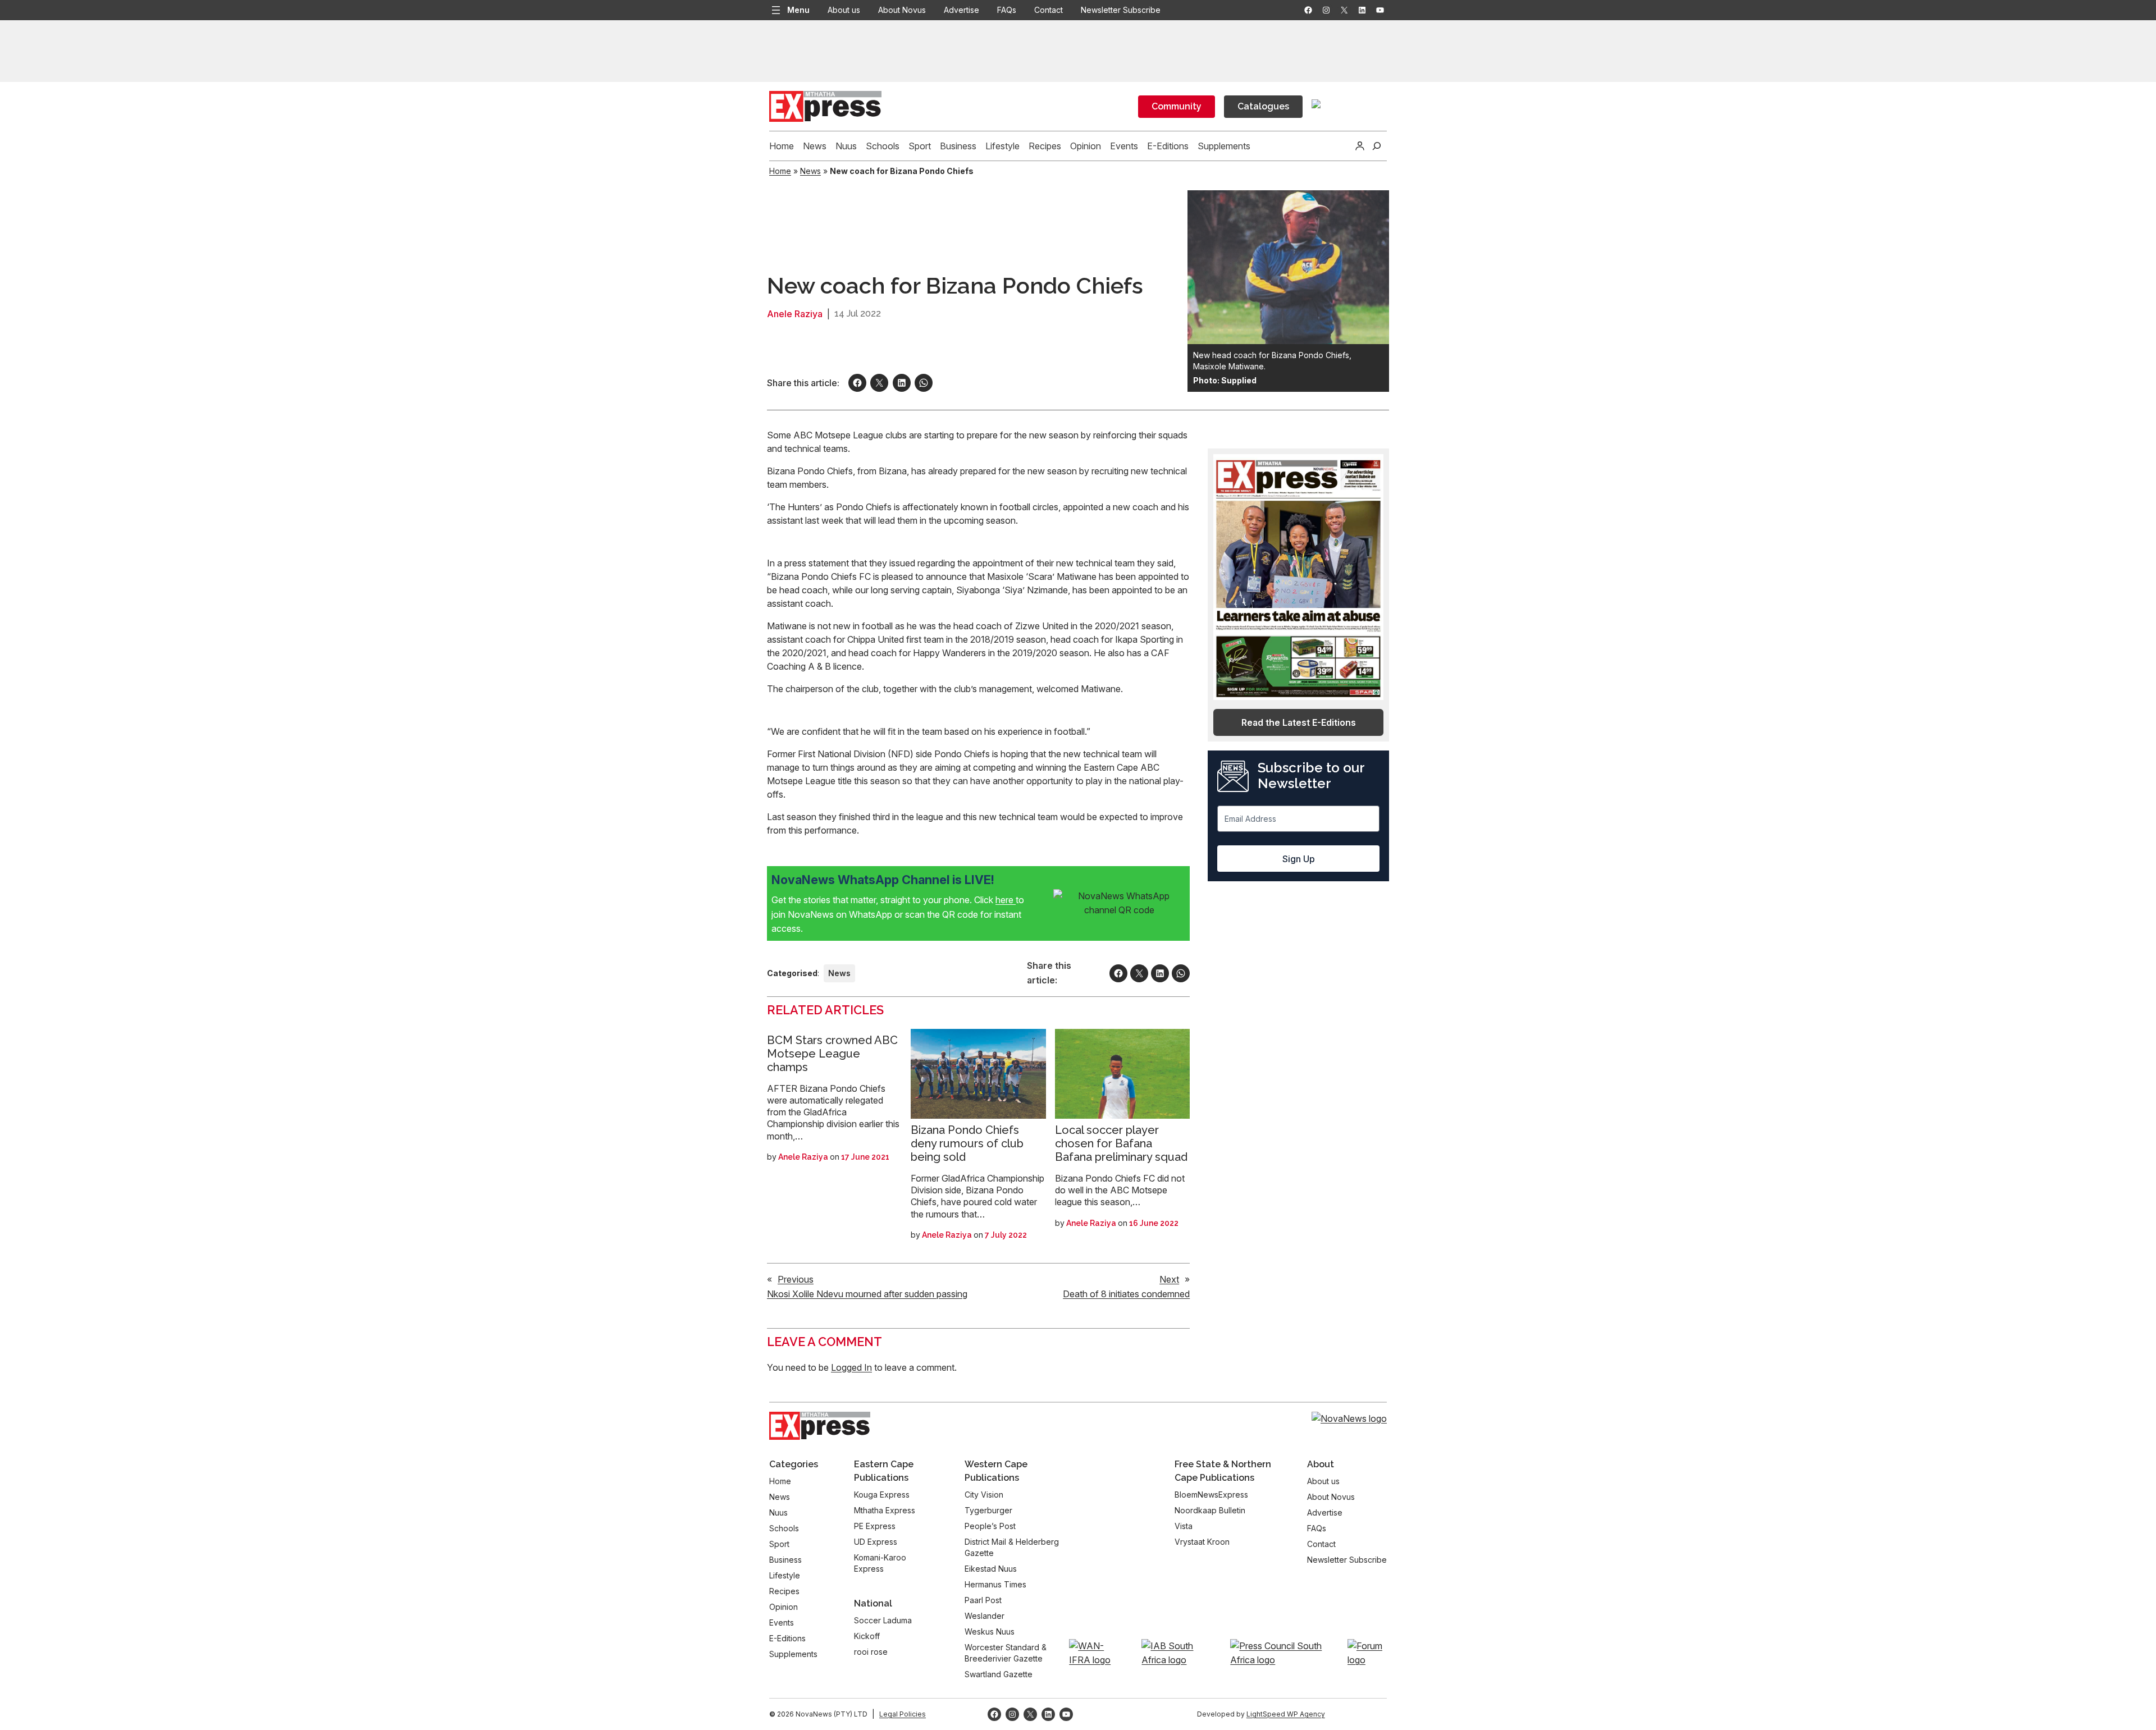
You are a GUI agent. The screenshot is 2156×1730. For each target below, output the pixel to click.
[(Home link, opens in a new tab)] (820, 1426)
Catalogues (1263, 106)
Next (1169, 1279)
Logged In (851, 1367)
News (810, 171)
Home (780, 171)
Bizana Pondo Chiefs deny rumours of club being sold (967, 1143)
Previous (796, 1279)
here (1006, 900)
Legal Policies (903, 1714)
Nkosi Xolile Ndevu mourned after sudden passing (867, 1294)
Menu (798, 10)
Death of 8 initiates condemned (1126, 1294)
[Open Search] (1377, 146)
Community (1177, 106)
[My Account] (1360, 146)
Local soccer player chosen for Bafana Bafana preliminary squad (1121, 1143)
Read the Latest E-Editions (1299, 722)
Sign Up (1299, 859)
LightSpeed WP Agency (1286, 1714)
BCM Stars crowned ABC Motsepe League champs (832, 1054)
